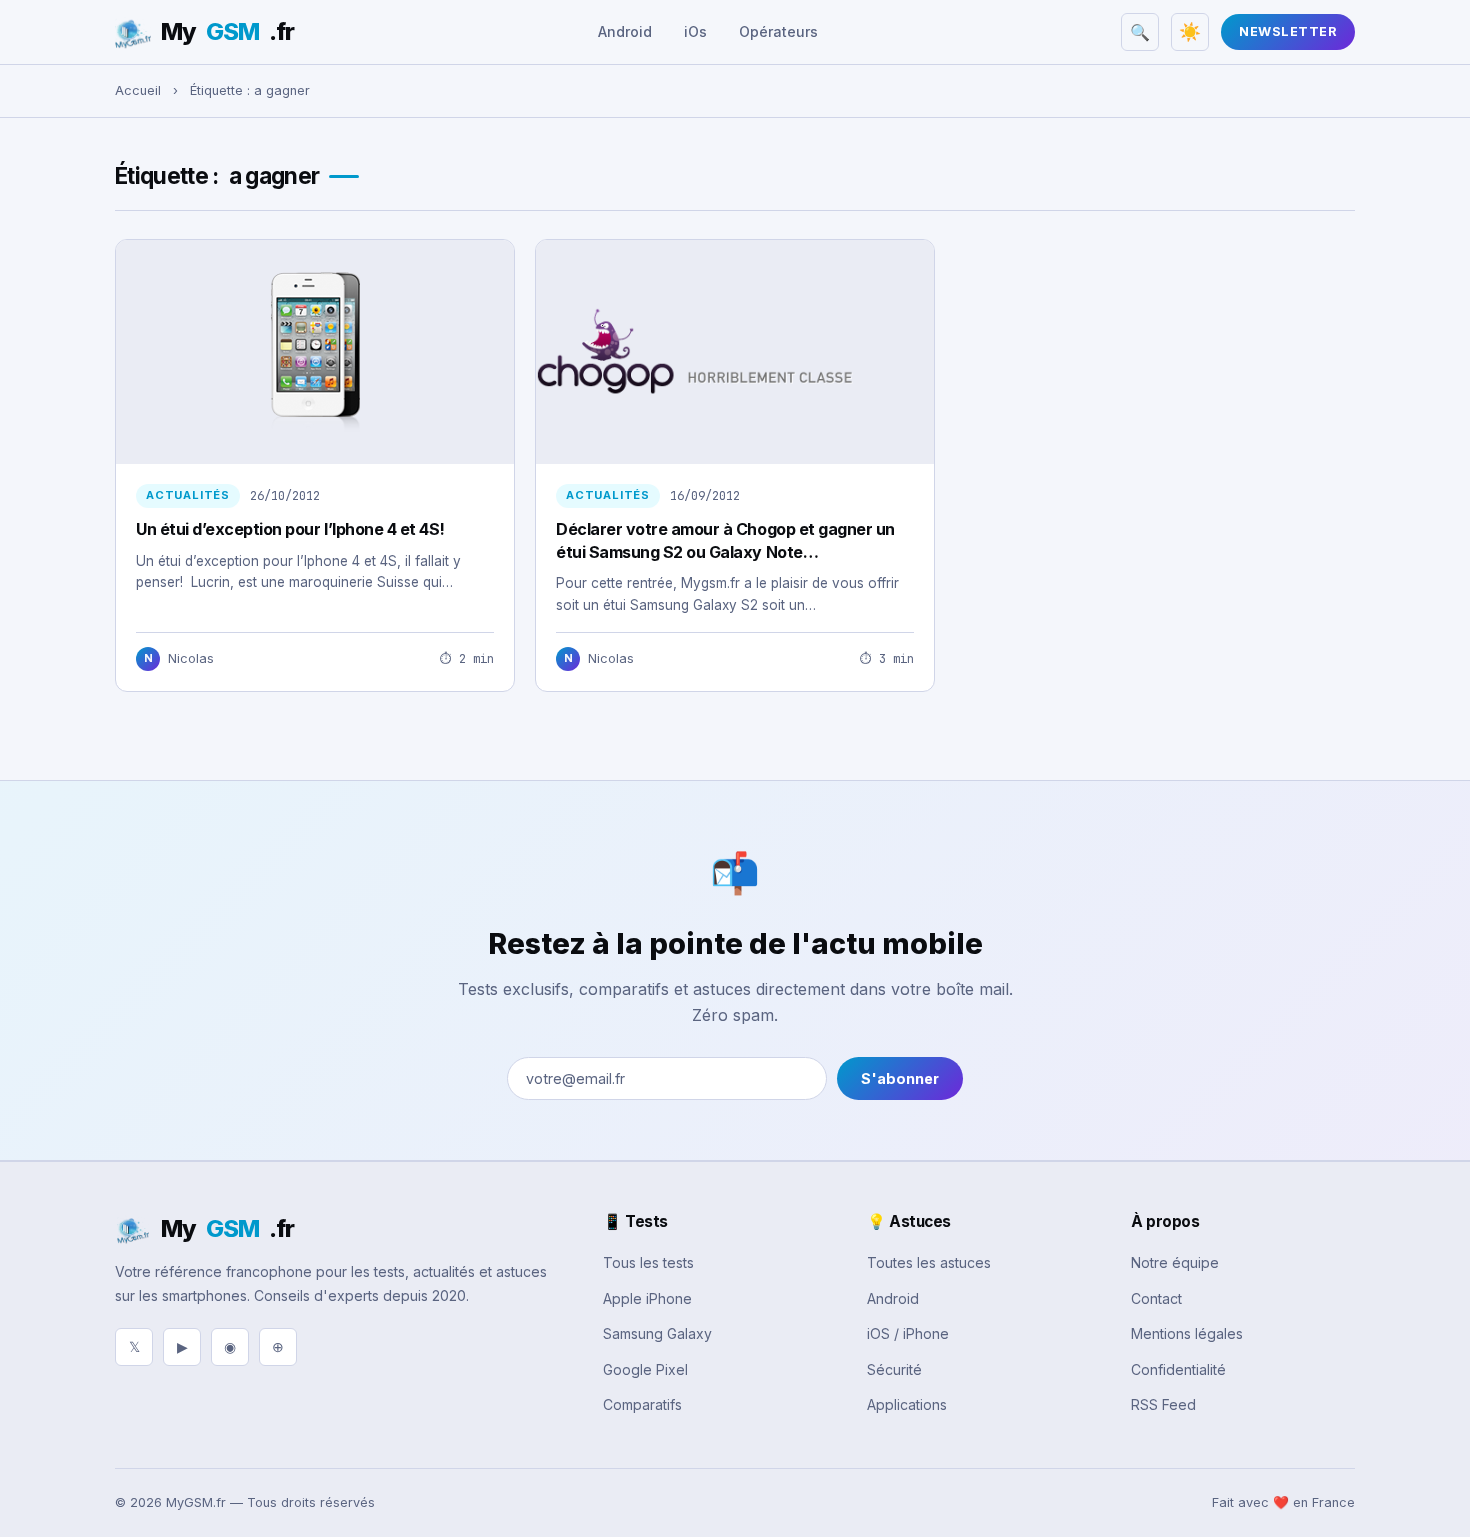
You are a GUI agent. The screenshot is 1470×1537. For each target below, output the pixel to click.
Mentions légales (1187, 1333)
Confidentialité (1178, 1369)
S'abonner (900, 1078)
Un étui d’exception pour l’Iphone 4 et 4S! (290, 529)
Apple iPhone (647, 1298)
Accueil (138, 90)
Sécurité (894, 1369)
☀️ (1190, 32)
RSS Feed (1163, 1404)
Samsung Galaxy (657, 1333)
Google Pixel (645, 1369)
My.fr (227, 31)
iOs (695, 31)
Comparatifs (642, 1404)
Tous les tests (648, 1262)
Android (625, 31)
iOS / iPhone (908, 1333)
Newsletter (1288, 31)
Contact (1156, 1298)
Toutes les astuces (929, 1262)
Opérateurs (778, 31)
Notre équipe (1175, 1262)
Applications (907, 1404)
